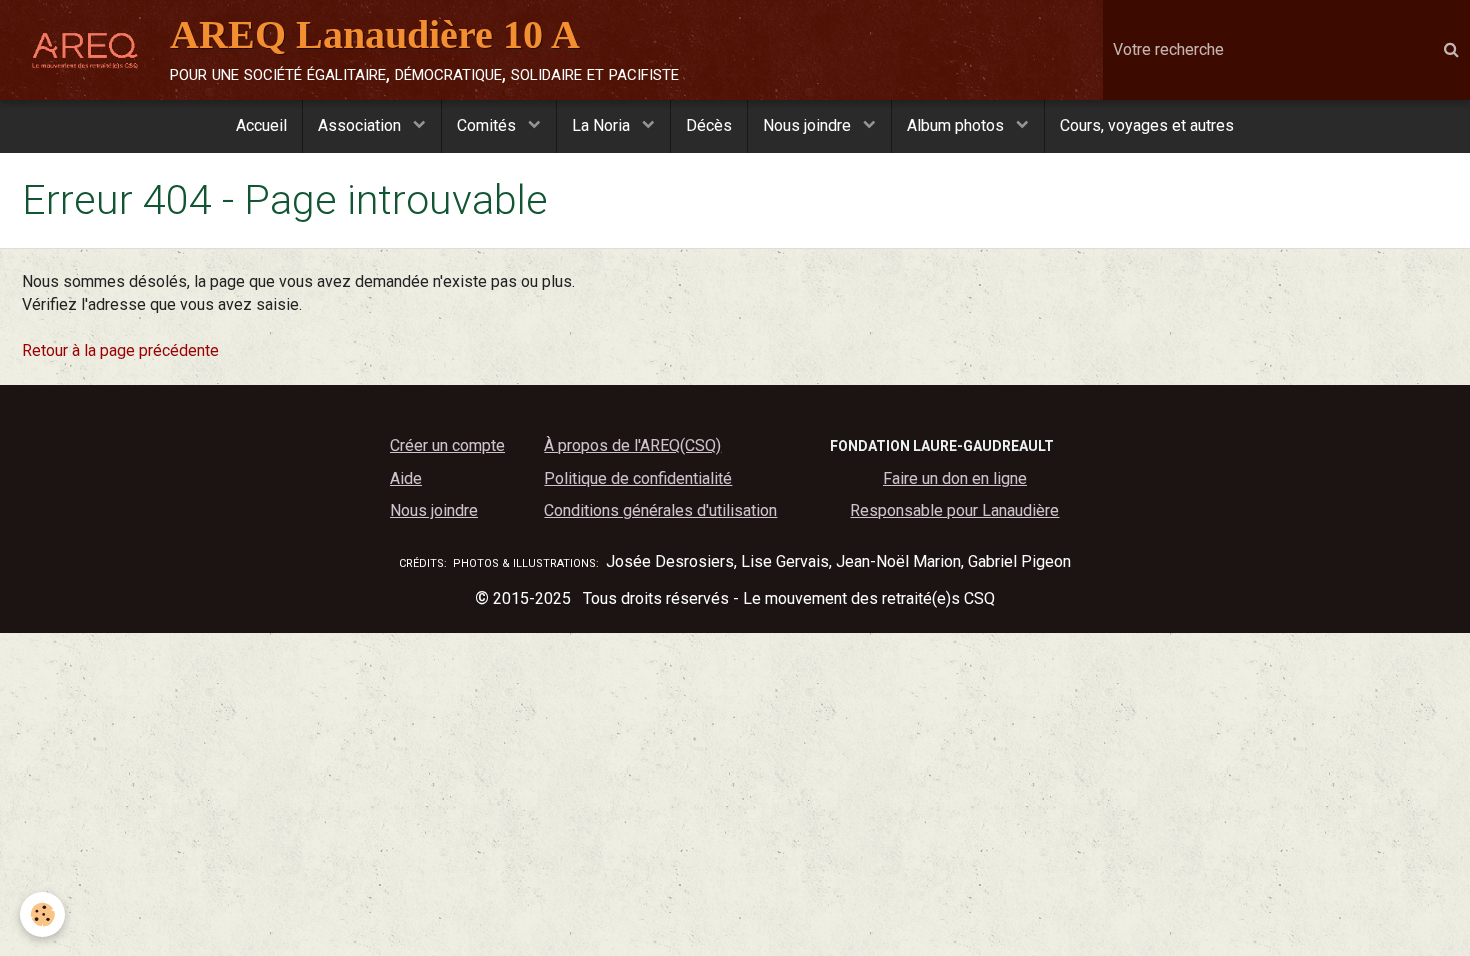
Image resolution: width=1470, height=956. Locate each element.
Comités (488, 125)
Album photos (957, 125)
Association (361, 125)
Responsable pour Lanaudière (954, 510)
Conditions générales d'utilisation (660, 510)
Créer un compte (447, 445)
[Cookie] (42, 914)
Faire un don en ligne (955, 478)
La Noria (603, 125)
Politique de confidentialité (638, 478)
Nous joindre (809, 125)
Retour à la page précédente (120, 350)
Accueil (261, 125)
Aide (406, 478)
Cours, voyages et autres (1147, 125)
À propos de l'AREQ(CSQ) (632, 445)
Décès (709, 125)
